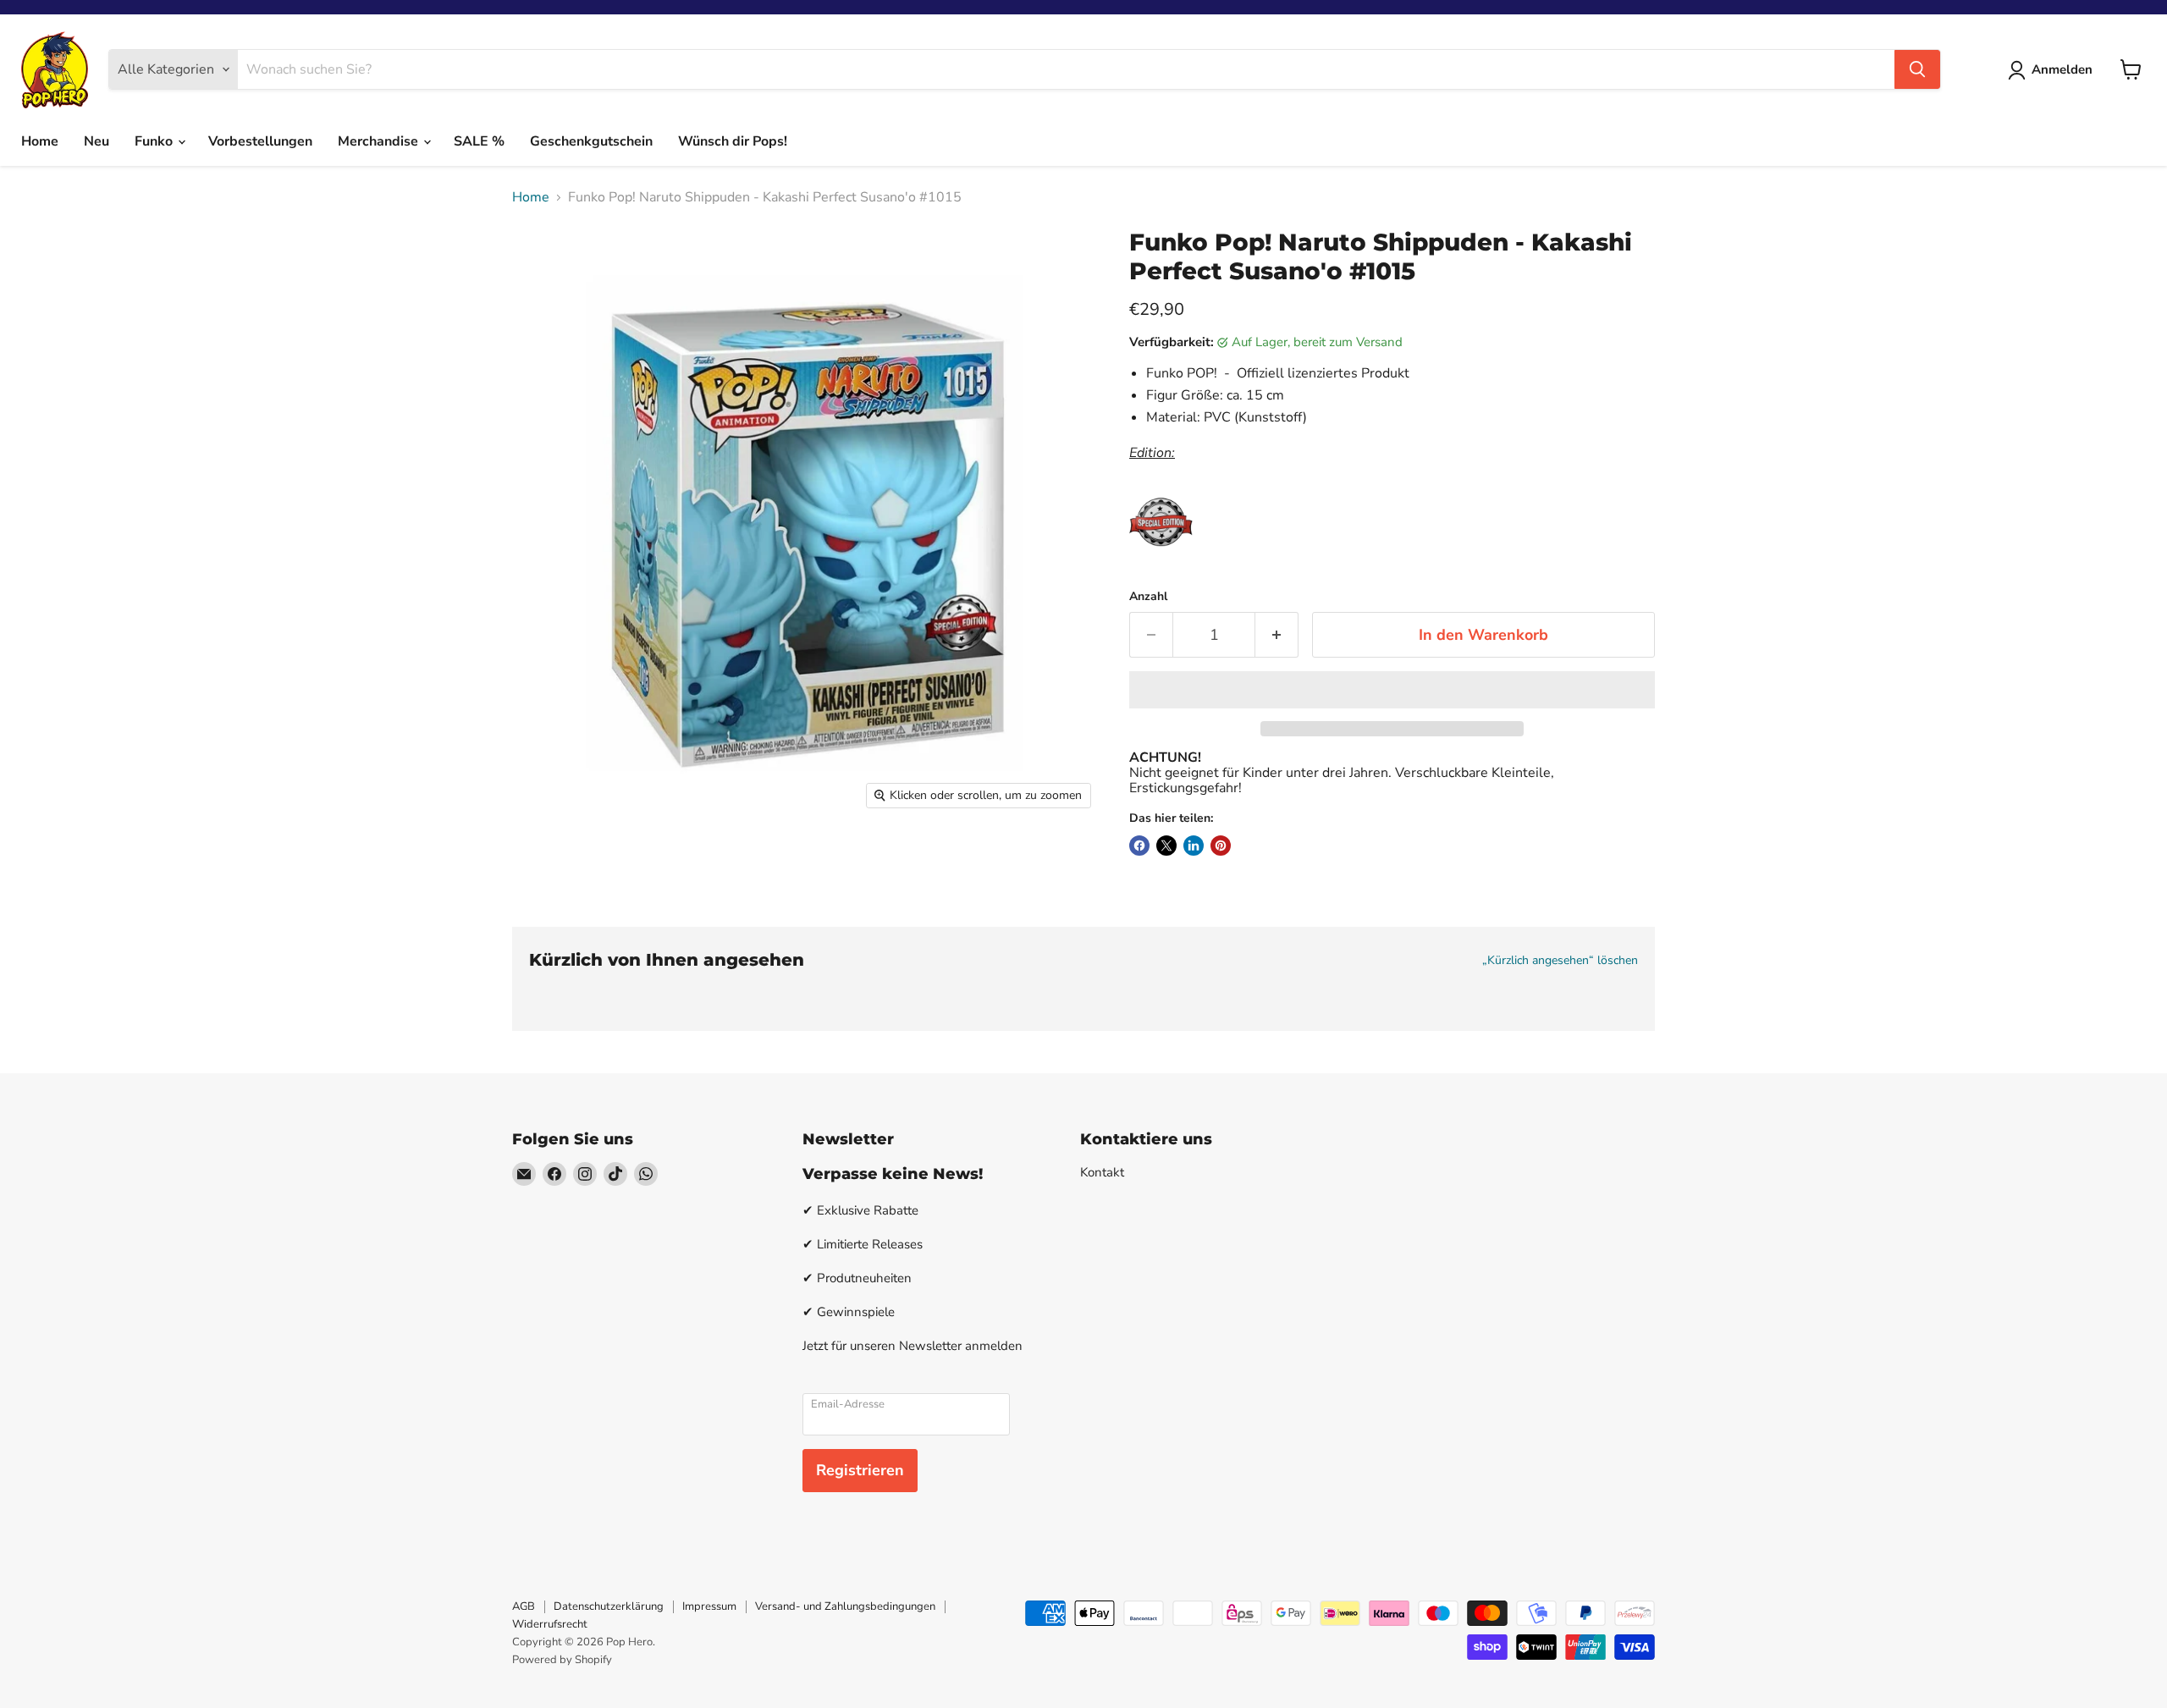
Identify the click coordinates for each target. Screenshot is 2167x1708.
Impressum (709, 1606)
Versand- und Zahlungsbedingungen (845, 1606)
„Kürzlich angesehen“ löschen (1560, 961)
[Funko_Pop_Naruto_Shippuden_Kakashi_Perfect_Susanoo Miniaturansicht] (544, 866)
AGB (524, 1606)
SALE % (479, 141)
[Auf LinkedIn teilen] (1194, 846)
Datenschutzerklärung (609, 1606)
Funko (155, 141)
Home (40, 141)
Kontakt (1102, 1172)
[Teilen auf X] (1166, 846)
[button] (1392, 690)
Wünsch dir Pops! (733, 141)
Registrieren (860, 1470)
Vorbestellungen (260, 141)
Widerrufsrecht (550, 1624)
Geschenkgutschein (591, 141)
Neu (96, 141)
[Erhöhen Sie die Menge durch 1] (1277, 635)
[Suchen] (1917, 69)
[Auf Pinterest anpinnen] (1221, 846)
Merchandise (380, 141)
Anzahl (1148, 597)
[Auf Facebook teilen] (1139, 846)
